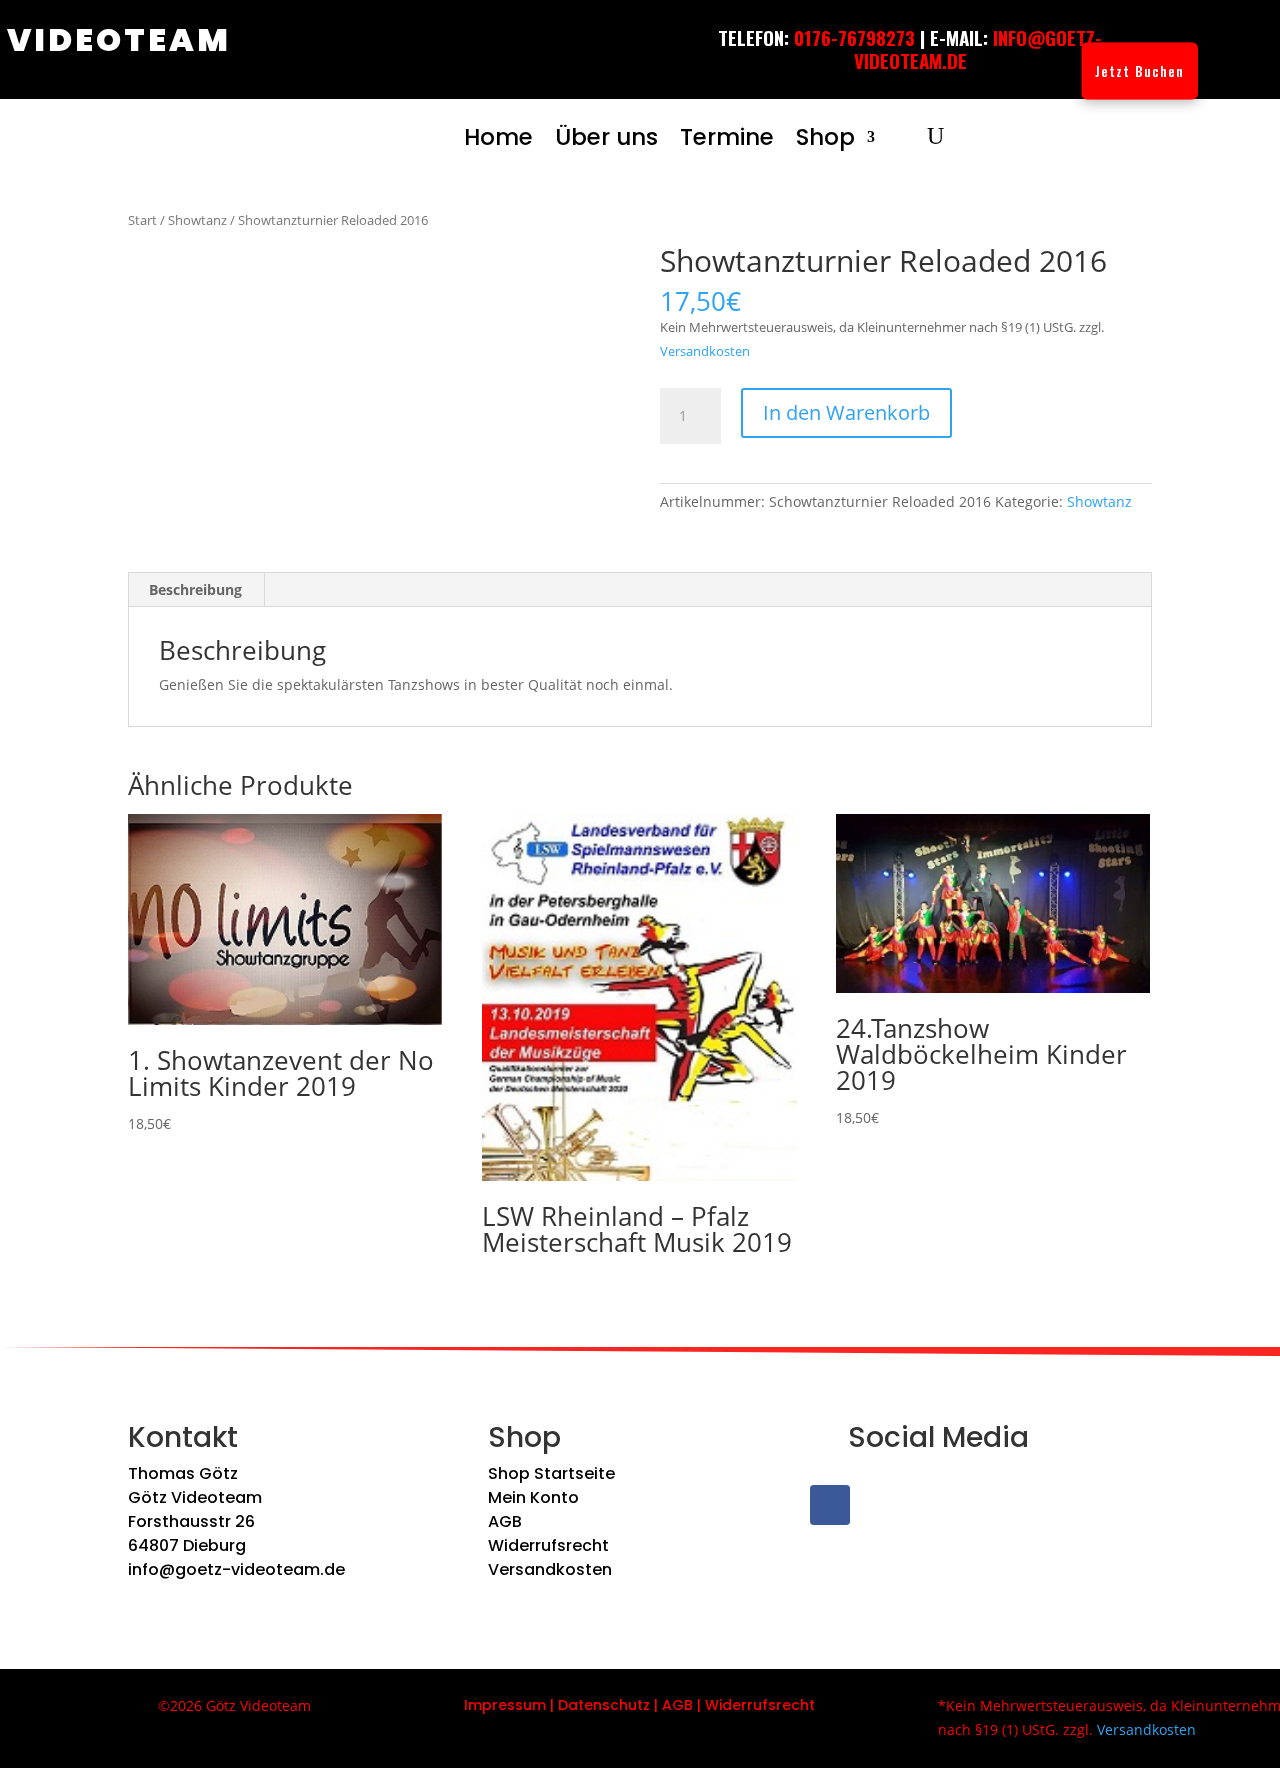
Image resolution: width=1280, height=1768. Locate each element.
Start (142, 220)
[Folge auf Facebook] (830, 1505)
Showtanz (197, 220)
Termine (727, 137)
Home (498, 137)
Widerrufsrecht (548, 1545)
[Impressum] (548, 1705)
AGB (505, 1521)
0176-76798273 (854, 37)
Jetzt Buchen (1139, 70)
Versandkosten (705, 351)
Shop (825, 137)
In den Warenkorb (846, 412)
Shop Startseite (551, 1473)
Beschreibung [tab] (195, 589)
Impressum (505, 1705)
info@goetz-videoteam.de (236, 1569)
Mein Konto (533, 1497)
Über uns (606, 137)
